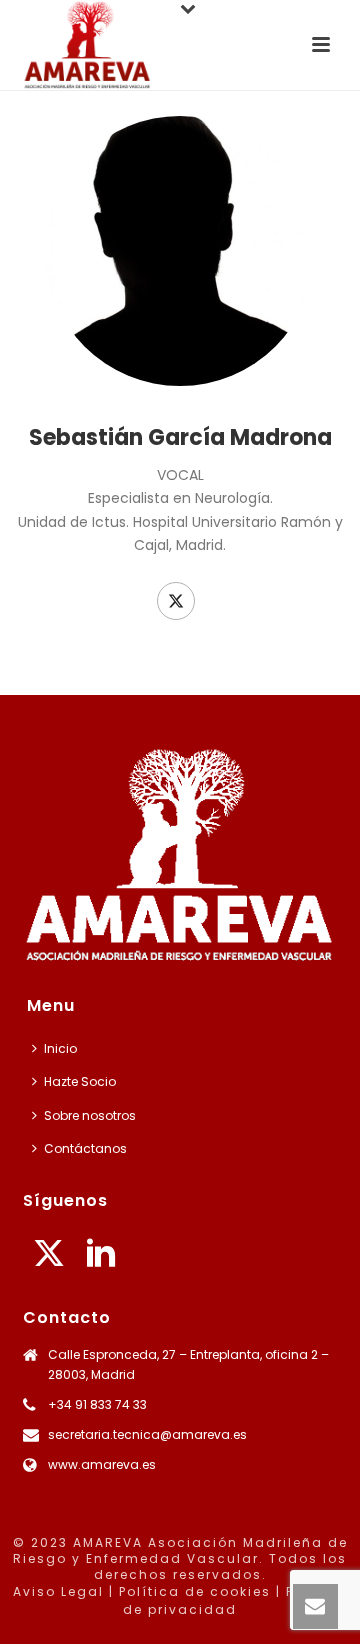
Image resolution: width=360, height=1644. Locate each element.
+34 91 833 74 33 (97, 1404)
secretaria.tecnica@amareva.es (147, 1434)
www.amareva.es (102, 1464)
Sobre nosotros (90, 1115)
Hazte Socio (80, 1081)
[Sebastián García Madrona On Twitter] (176, 601)
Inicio (60, 1048)
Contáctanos (85, 1148)
